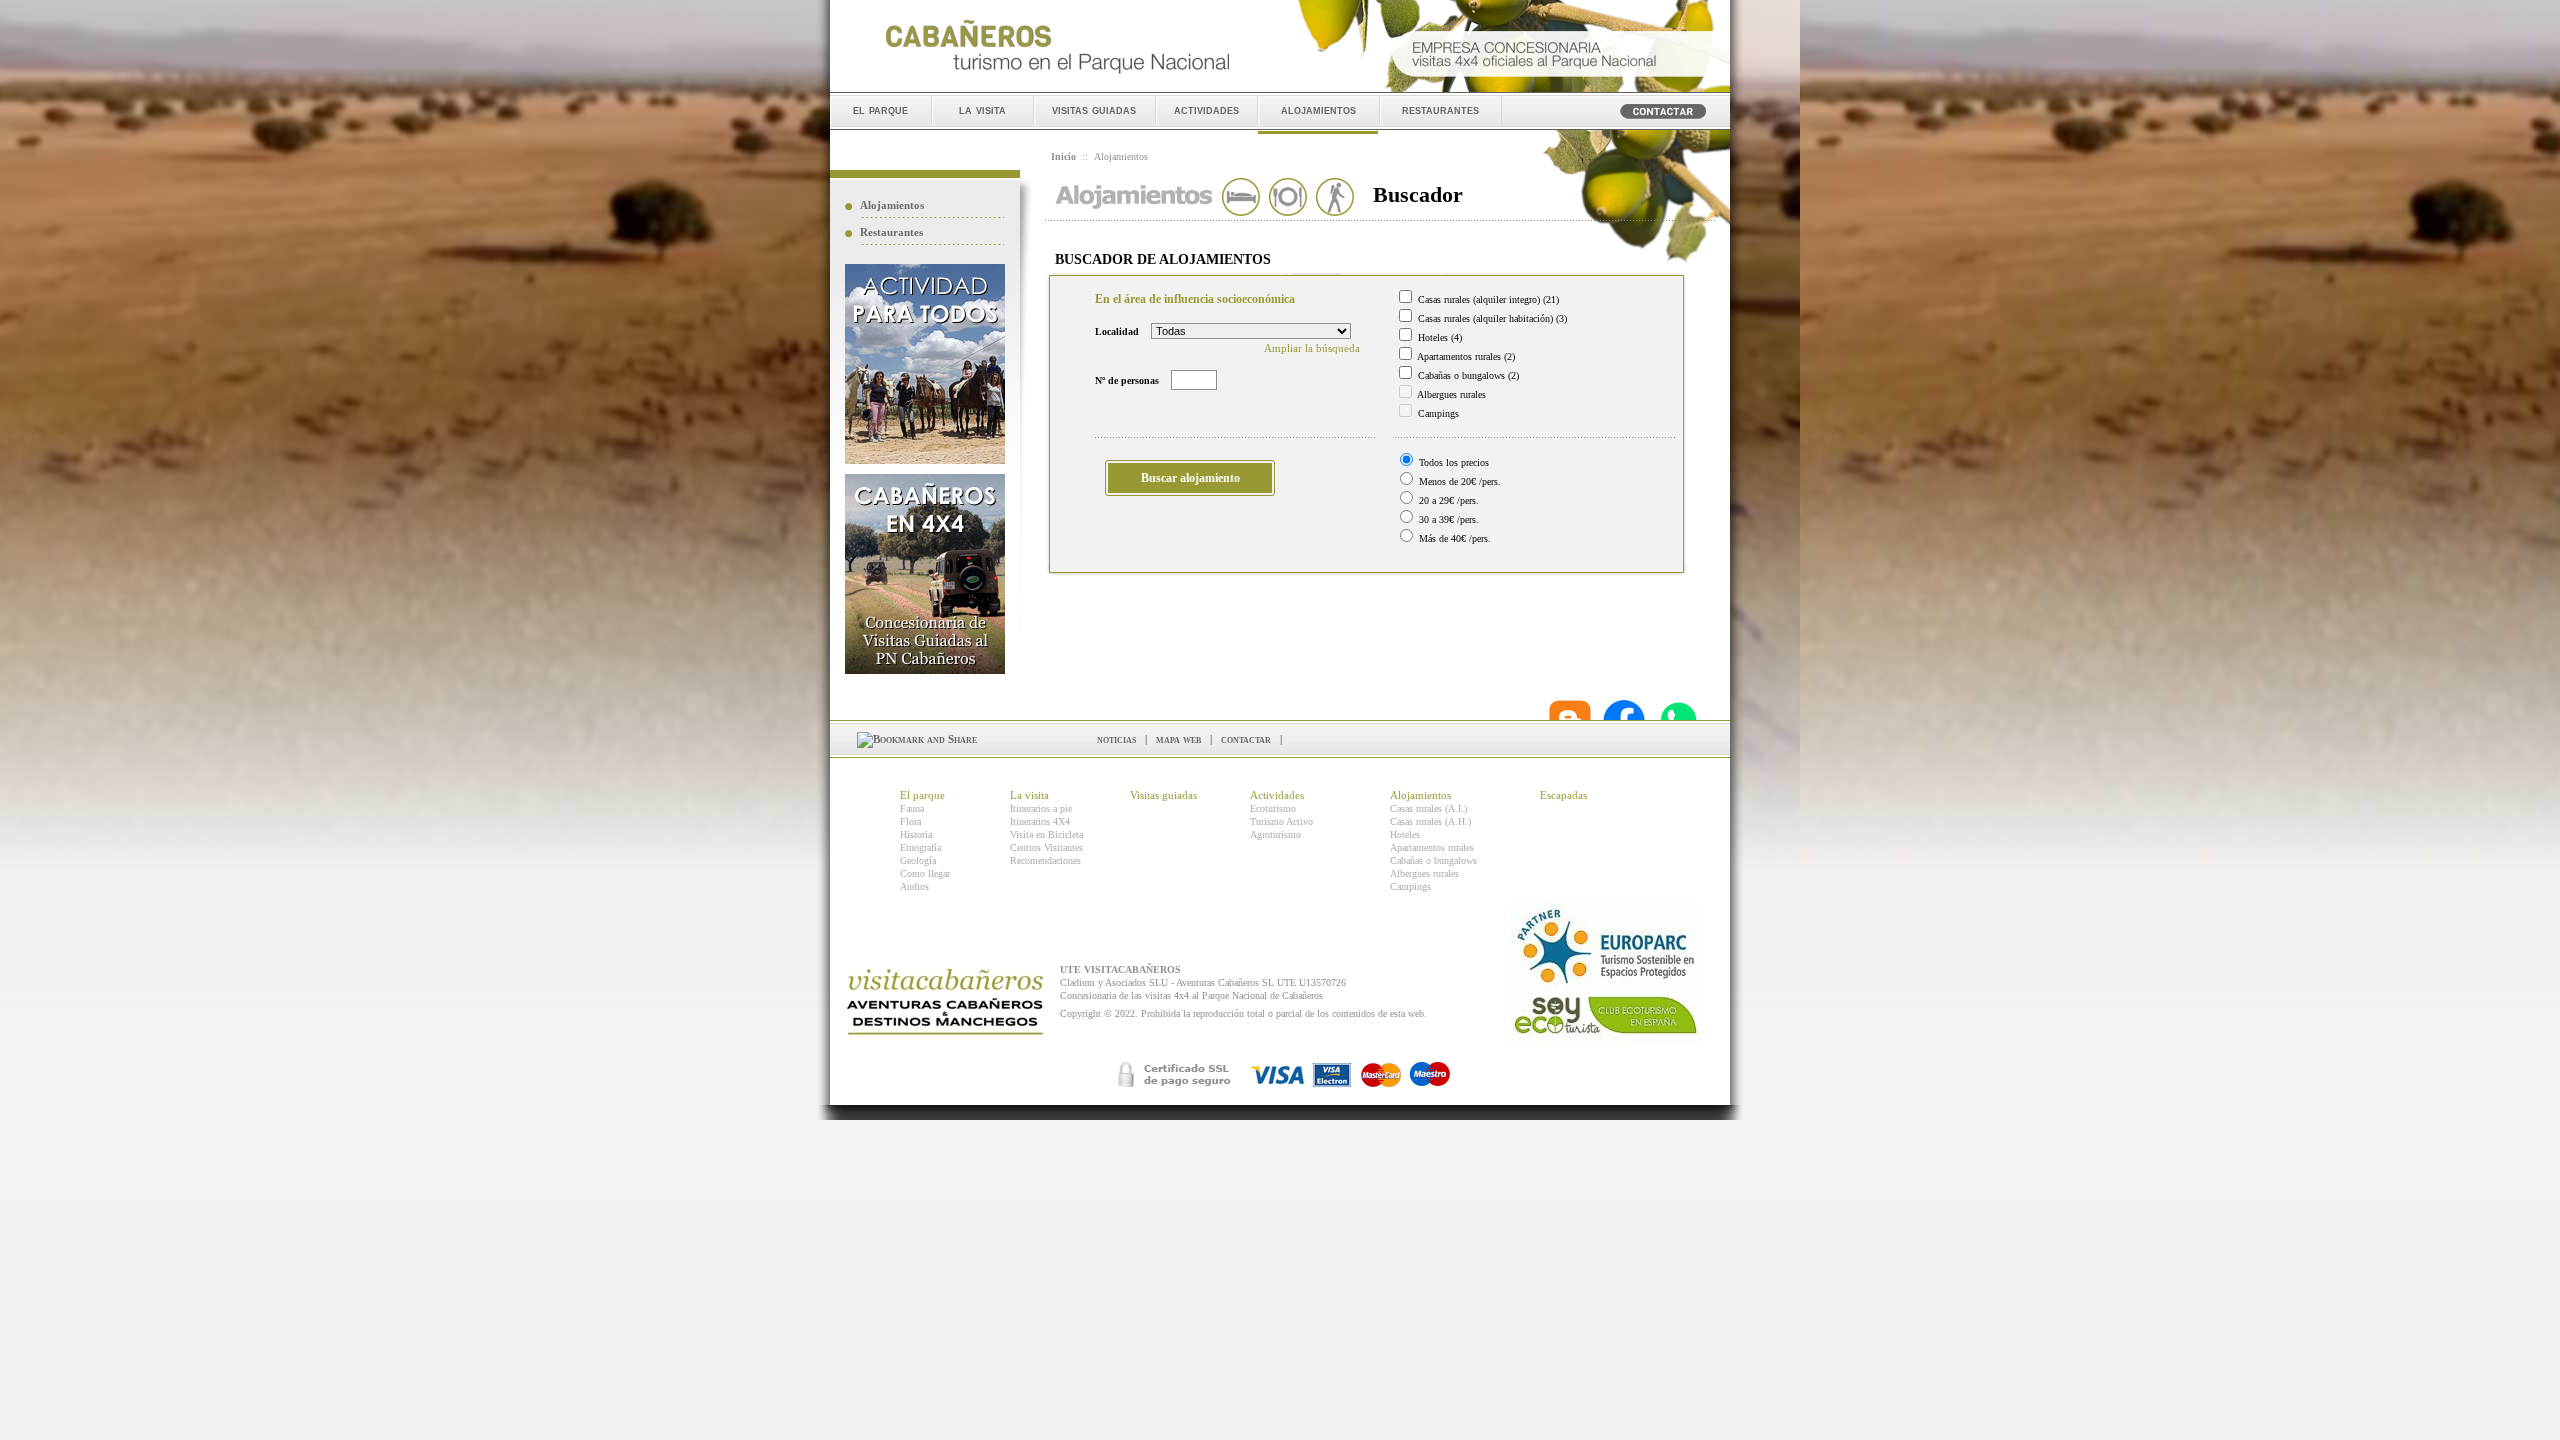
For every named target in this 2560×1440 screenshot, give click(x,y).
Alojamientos (892, 205)
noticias (1116, 739)
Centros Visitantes (1046, 847)
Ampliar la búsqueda (1312, 348)
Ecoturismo (1273, 808)
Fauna (912, 808)
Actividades (1277, 795)
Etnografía (920, 847)
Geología (918, 860)
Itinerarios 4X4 (1040, 821)
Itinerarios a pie (1041, 808)
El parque (922, 795)
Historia (916, 834)
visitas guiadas (1094, 109)
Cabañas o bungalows (1433, 860)
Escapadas (1563, 795)
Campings (1410, 886)
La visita (1029, 795)
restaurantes (1440, 109)
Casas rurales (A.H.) (1430, 821)
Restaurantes (891, 232)
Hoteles (1405, 834)
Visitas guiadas (1163, 795)
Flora (910, 821)
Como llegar (925, 873)
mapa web (1178, 739)
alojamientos (1318, 109)
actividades (1206, 109)
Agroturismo (1275, 834)
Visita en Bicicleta (1046, 834)
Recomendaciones (1045, 860)
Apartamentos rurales (1432, 847)
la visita (982, 109)
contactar (1246, 739)
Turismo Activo (1281, 821)
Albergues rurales (1424, 873)
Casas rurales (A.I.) (1428, 808)
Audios (914, 886)
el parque (880, 109)
